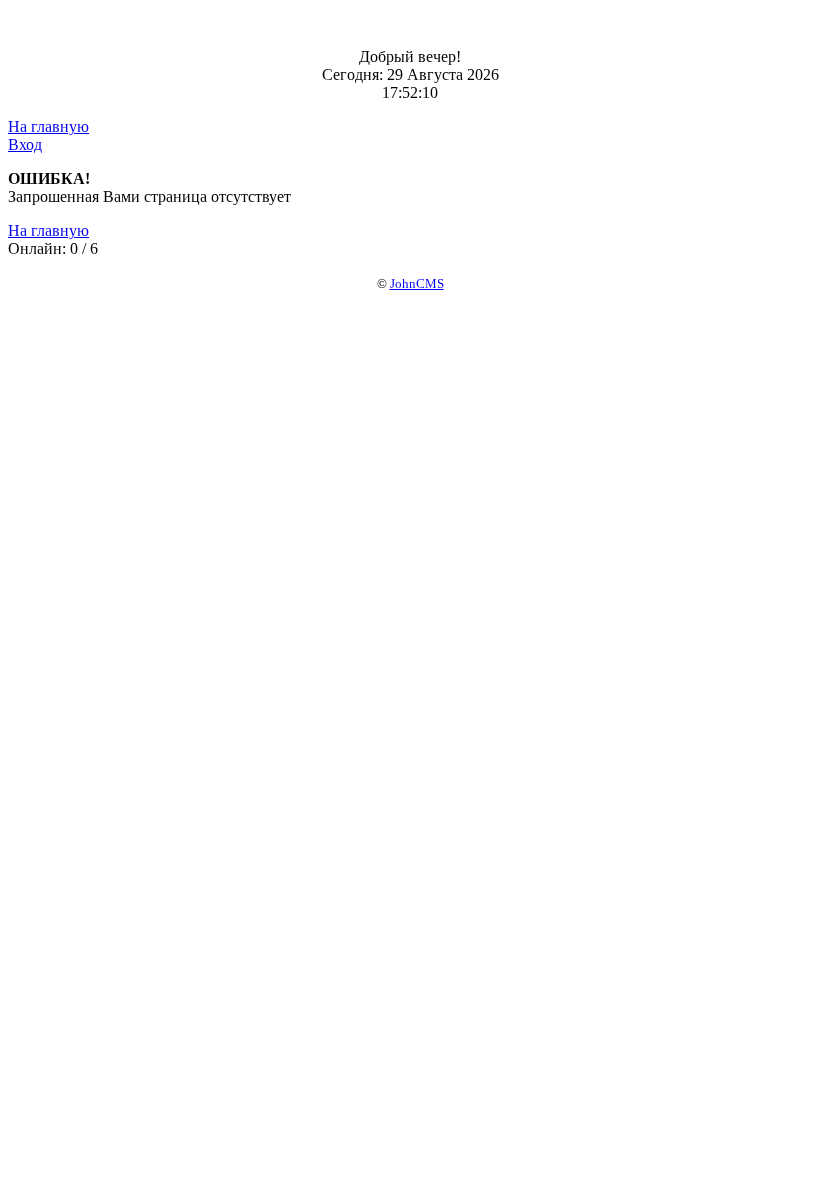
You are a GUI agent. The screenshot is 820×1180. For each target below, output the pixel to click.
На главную (48, 126)
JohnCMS (417, 283)
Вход (25, 144)
